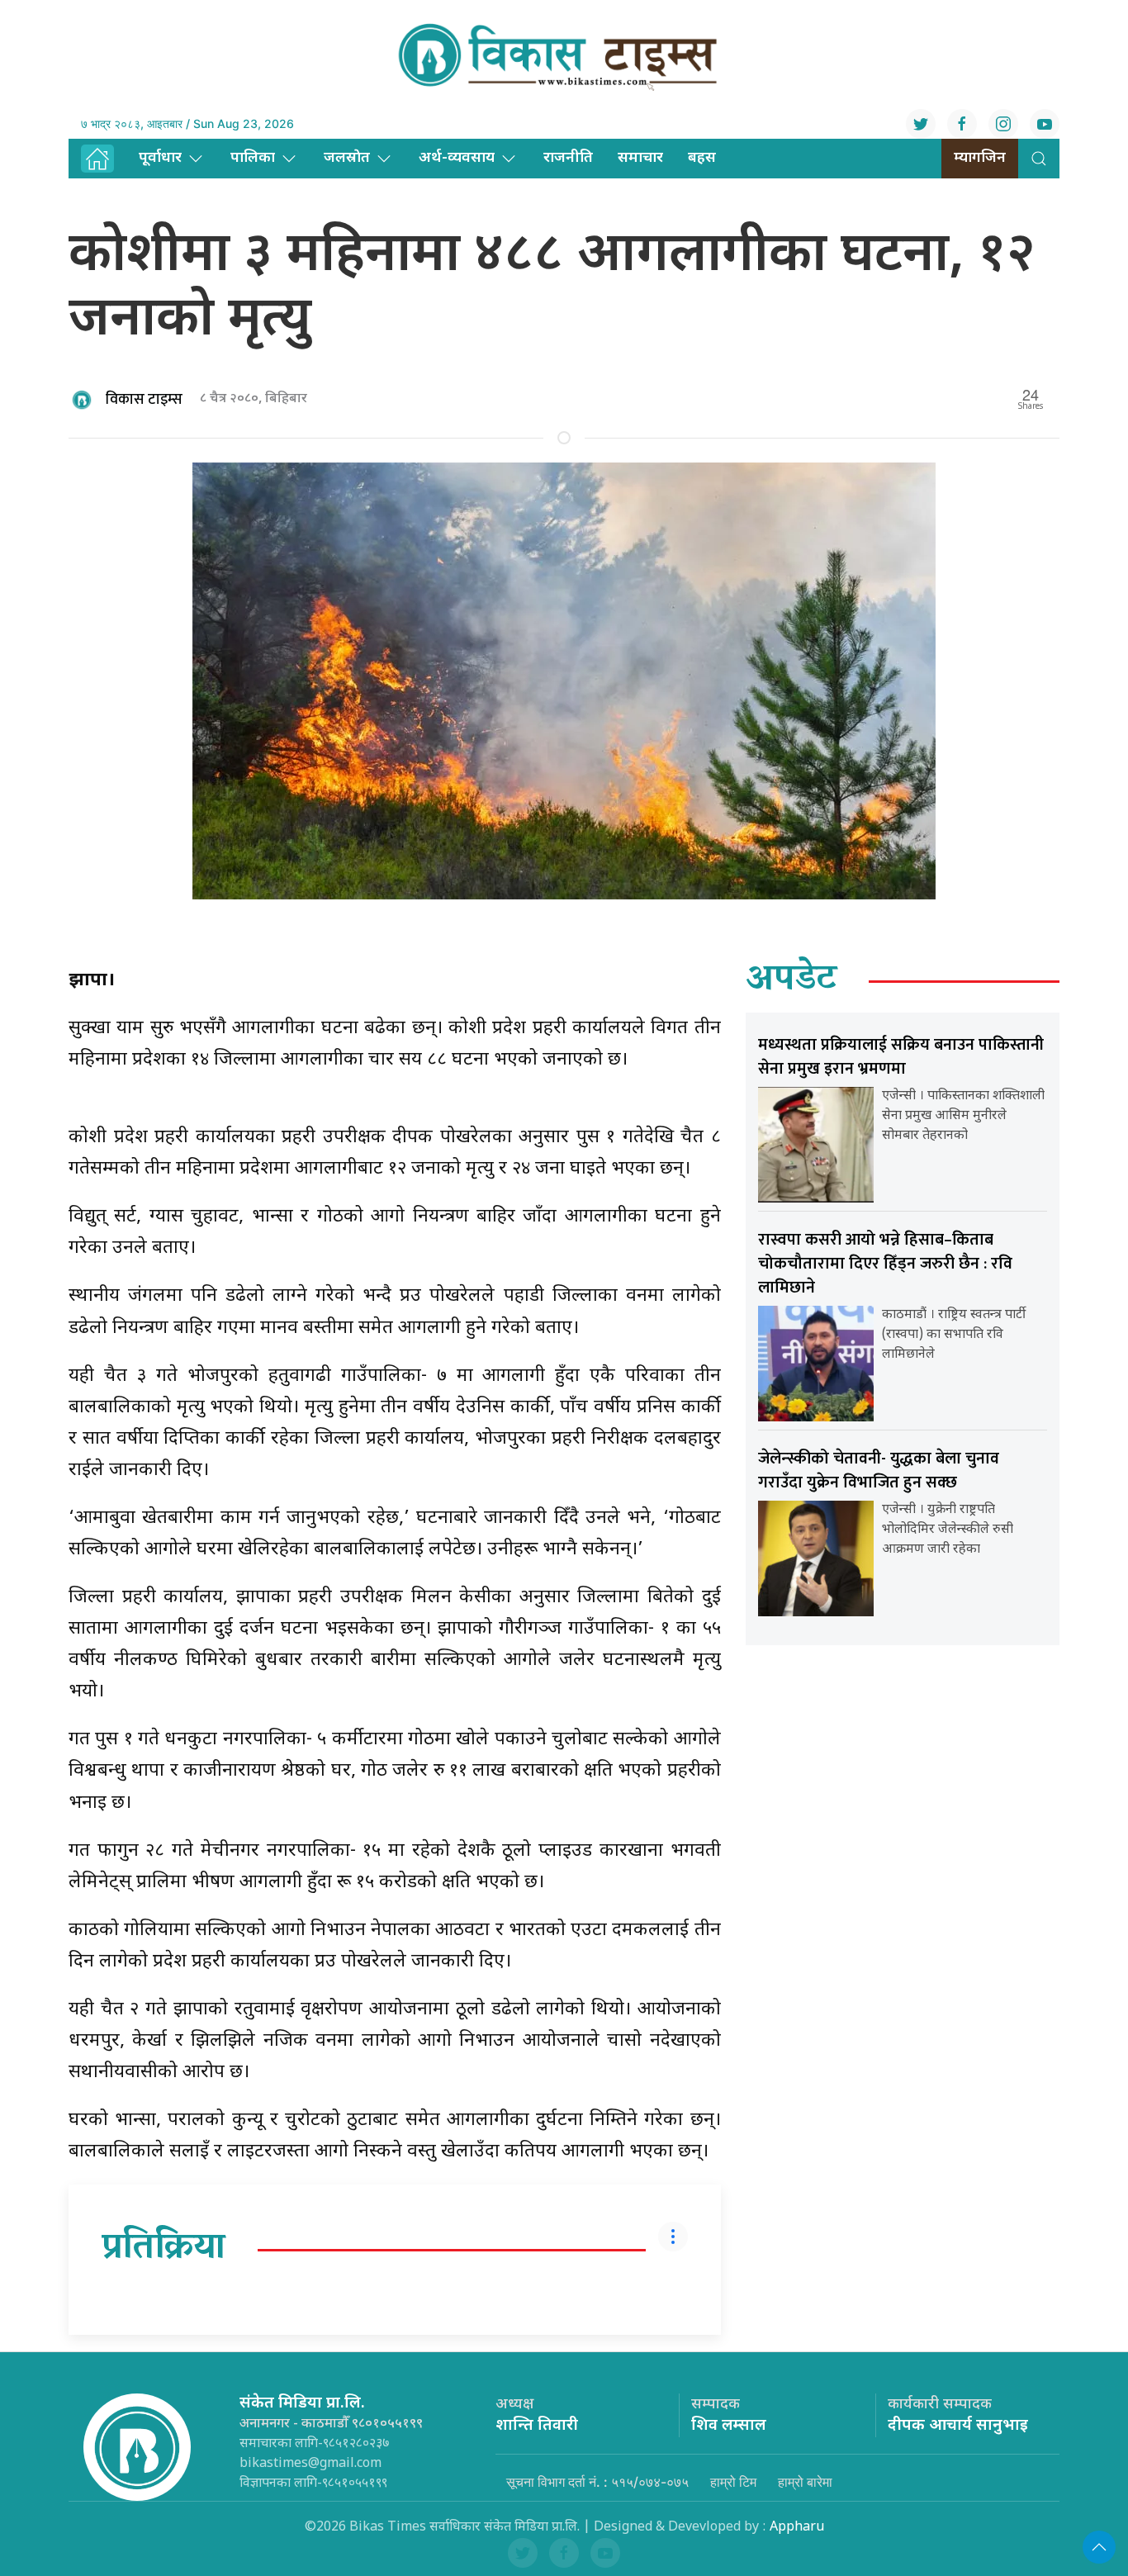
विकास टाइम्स (144, 400)
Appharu (797, 2528)
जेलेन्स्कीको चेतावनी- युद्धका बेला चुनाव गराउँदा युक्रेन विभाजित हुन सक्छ (879, 1471)
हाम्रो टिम (733, 2482)
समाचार (640, 158)
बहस (702, 158)
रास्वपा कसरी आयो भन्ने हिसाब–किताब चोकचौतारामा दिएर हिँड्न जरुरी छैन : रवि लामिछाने (885, 1264)
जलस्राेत (347, 158)
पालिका (253, 158)
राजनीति (568, 158)
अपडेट (791, 981)
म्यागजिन (980, 158)
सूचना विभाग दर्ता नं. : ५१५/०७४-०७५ (597, 2482)
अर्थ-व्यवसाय (457, 158)
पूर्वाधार (160, 158)
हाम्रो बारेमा (805, 2482)
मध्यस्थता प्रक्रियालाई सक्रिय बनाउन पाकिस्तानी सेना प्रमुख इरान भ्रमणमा (901, 1057)
